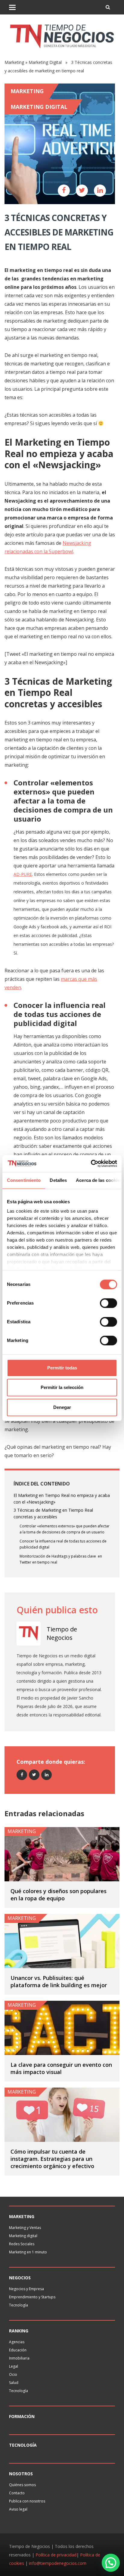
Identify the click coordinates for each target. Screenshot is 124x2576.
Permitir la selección (62, 1387)
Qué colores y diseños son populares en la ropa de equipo (59, 1895)
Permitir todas (62, 1368)
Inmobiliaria (19, 2358)
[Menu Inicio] (12, 7)
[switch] (108, 1303)
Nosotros (21, 2474)
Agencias (17, 2342)
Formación (22, 2416)
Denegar (62, 1407)
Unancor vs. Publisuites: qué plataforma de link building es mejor (59, 1981)
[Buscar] (108, 7)
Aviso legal (18, 2509)
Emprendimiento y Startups (32, 2297)
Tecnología (19, 2305)
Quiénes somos (22, 2485)
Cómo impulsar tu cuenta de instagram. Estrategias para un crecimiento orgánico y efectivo (52, 2159)
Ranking (19, 2331)
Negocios (20, 2278)
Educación (18, 2350)
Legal (14, 2366)
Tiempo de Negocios (62, 1633)
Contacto (17, 2493)
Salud (14, 2383)
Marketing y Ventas (25, 2228)
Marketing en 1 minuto (28, 2252)
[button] (111, 2563)
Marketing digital (23, 2236)
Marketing (14, 62)
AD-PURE (23, 874)
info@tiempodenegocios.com (58, 2563)
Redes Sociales (22, 2244)
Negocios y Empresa (26, 2289)
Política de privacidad (56, 2555)
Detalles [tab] (58, 1180)
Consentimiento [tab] (24, 1180)
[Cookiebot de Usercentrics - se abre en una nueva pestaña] (91, 1163)
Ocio (13, 2374)
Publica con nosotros (27, 2501)
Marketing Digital (45, 62)
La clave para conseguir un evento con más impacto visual (61, 2068)
